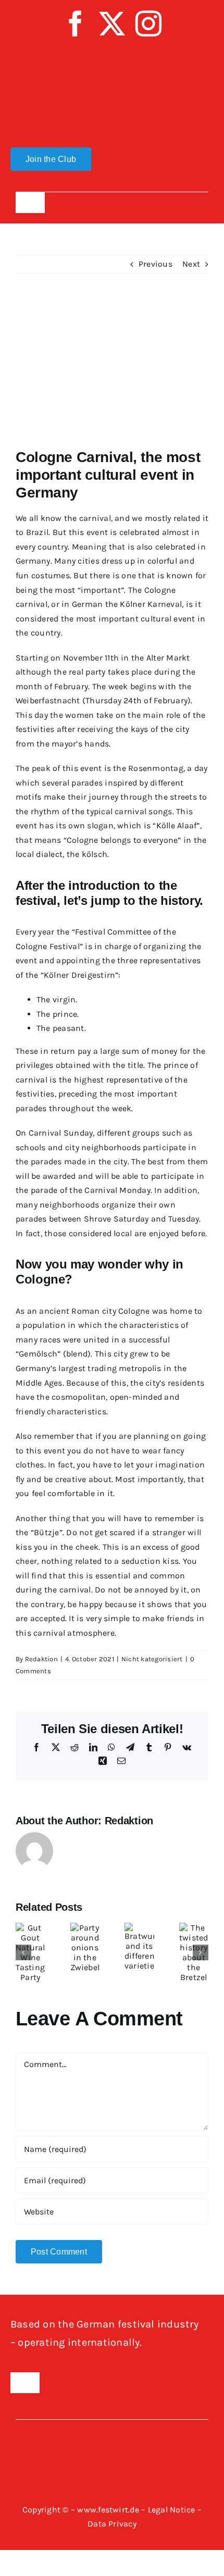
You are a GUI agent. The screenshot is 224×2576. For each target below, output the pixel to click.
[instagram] (148, 23)
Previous (155, 264)
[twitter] (112, 23)
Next (191, 264)
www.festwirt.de (108, 2510)
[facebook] (76, 23)
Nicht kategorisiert (152, 1659)
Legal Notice (172, 2510)
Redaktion (41, 1659)
